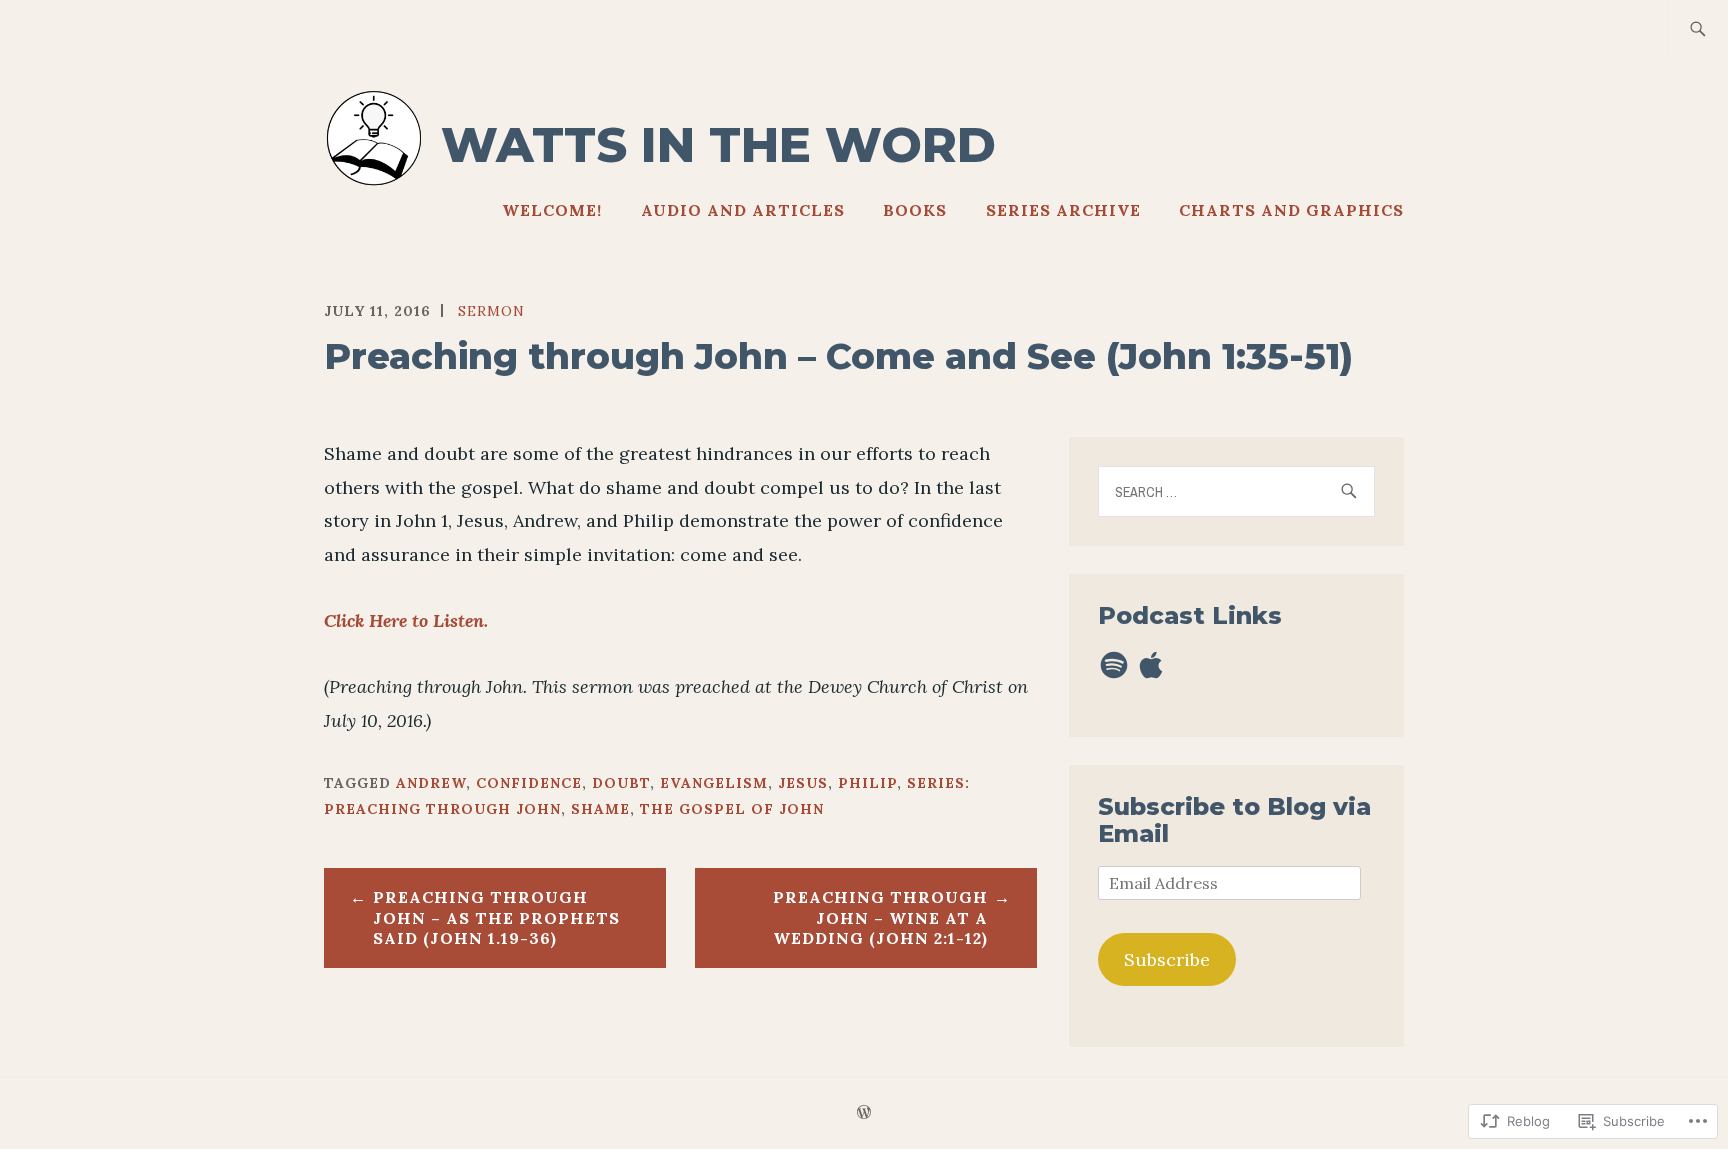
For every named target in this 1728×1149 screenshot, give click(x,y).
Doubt (621, 783)
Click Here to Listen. (406, 620)
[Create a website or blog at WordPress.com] (864, 1113)
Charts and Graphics (1291, 210)
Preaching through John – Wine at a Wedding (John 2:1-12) (880, 918)
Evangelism (714, 783)
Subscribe (1167, 959)
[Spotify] (1114, 665)
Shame (600, 809)
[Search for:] (1697, 30)
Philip (867, 783)
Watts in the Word (718, 145)
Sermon (491, 311)
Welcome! (552, 210)
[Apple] (1151, 665)
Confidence (529, 783)
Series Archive (1063, 210)
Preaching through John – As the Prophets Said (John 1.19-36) (496, 918)
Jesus (803, 783)
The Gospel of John (732, 809)
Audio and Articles (743, 210)
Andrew (431, 783)
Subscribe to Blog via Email (1234, 819)
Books (915, 210)
